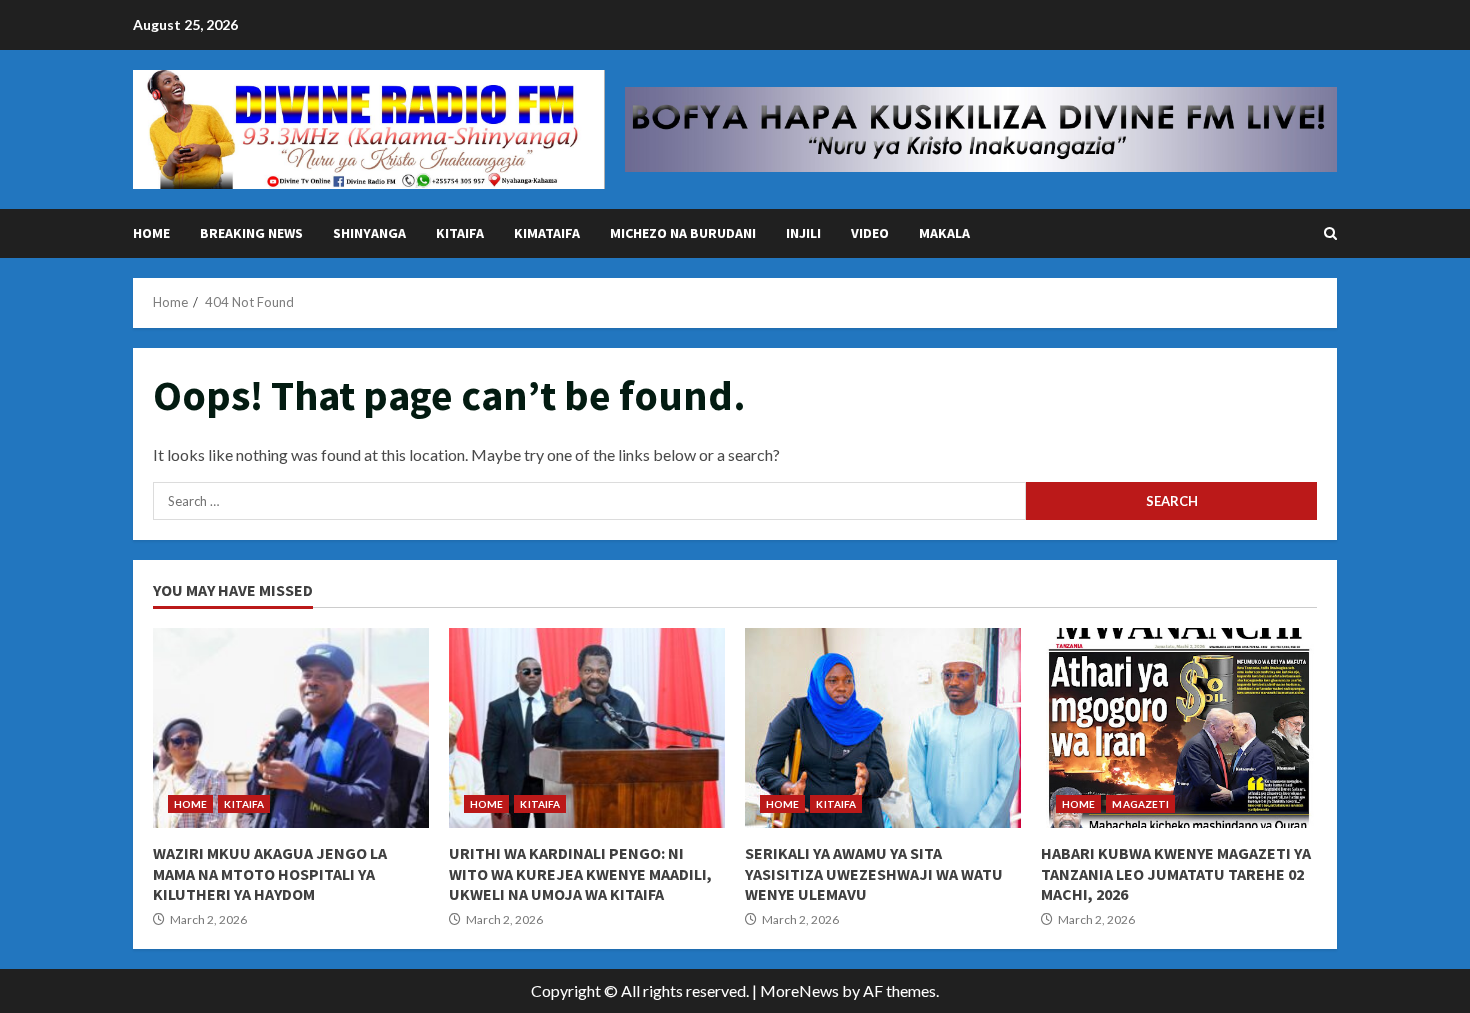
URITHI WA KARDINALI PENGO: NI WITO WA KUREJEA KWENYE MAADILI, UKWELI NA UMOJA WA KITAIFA (587, 728)
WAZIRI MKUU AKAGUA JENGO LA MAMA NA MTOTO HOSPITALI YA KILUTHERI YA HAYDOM (291, 728)
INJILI (803, 233)
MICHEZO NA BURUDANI (683, 233)
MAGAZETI (1140, 804)
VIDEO (870, 233)
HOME (151, 233)
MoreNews (799, 990)
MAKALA (944, 233)
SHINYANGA (369, 233)
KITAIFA (460, 233)
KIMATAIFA (547, 233)
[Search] (1330, 233)
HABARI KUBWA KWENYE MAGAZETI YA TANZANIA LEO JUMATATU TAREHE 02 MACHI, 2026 (1179, 728)
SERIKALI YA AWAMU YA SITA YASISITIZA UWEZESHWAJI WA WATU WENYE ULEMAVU (883, 728)
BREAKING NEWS (251, 233)
